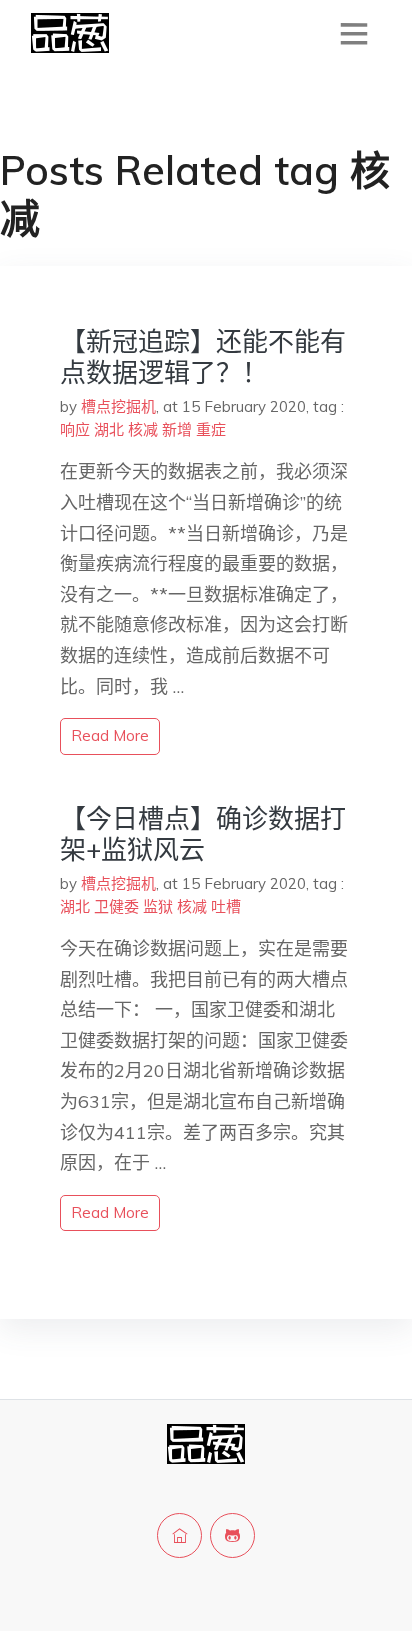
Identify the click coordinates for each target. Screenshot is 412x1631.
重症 (211, 429)
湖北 (109, 429)
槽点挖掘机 (118, 406)
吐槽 (226, 906)
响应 (75, 429)
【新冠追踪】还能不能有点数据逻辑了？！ (203, 357)
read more (110, 735)
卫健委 (116, 906)
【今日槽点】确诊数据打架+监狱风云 (203, 834)
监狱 (158, 906)
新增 (177, 429)
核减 (143, 429)
